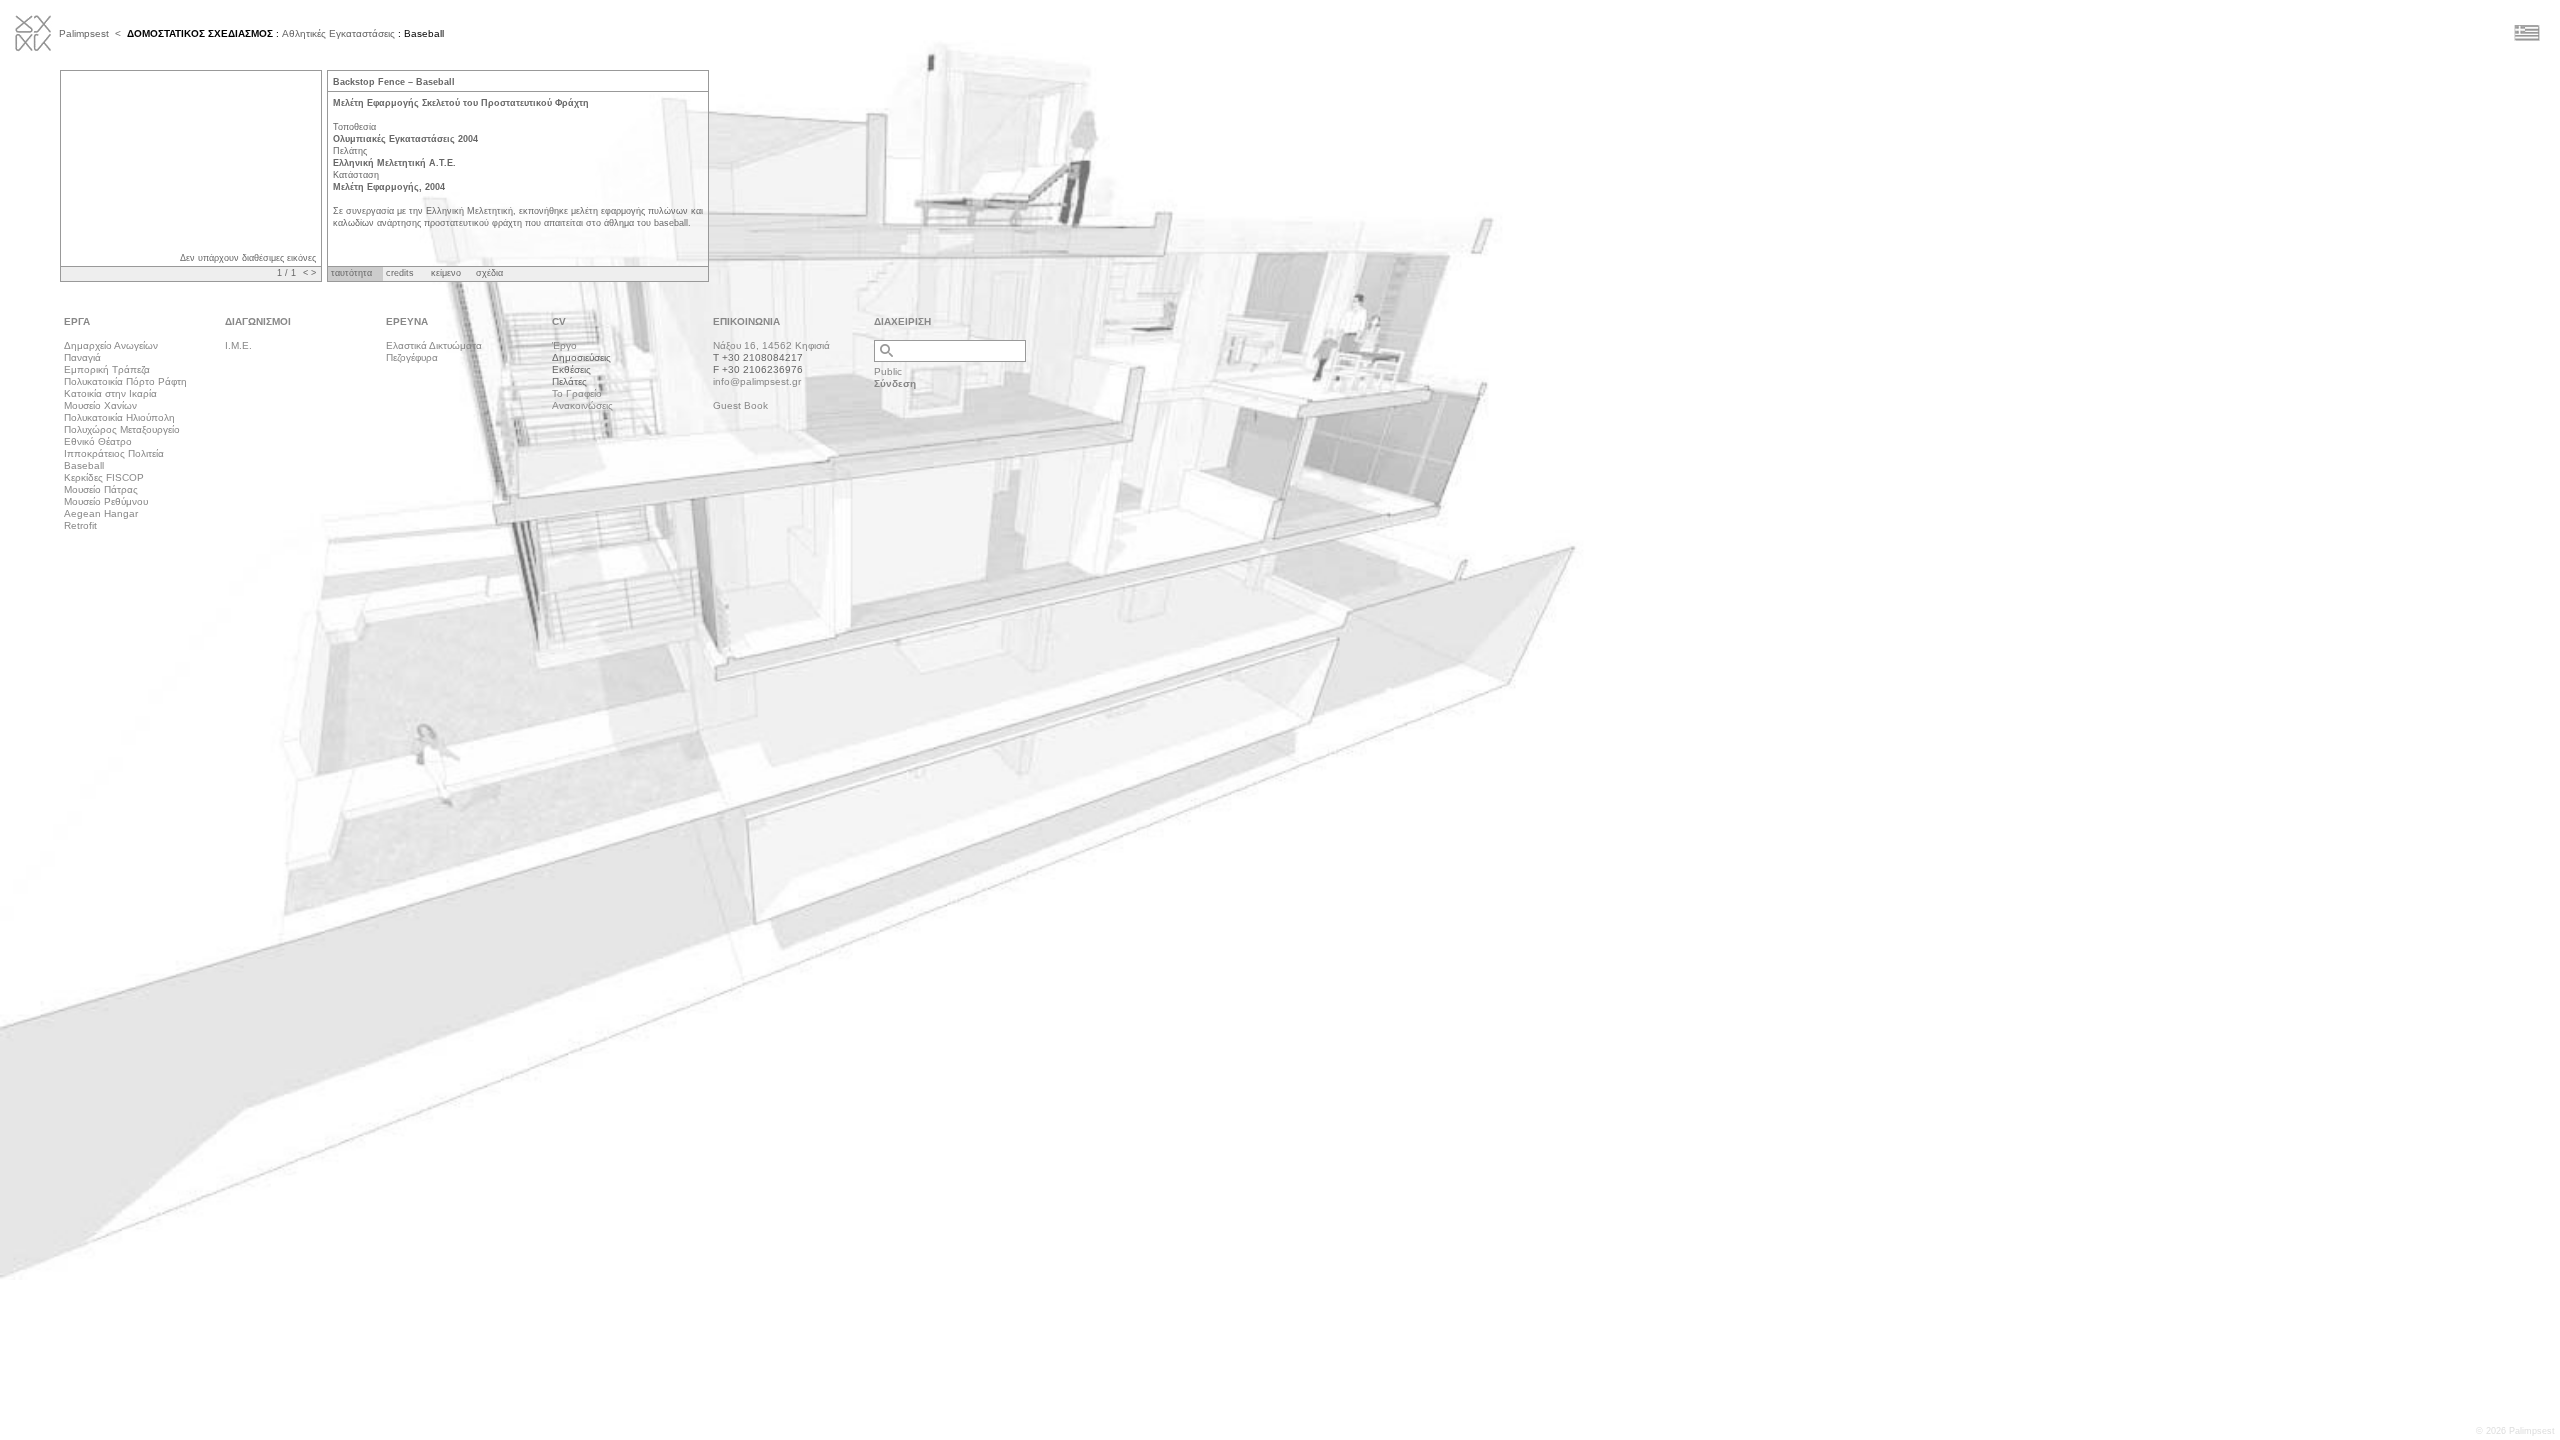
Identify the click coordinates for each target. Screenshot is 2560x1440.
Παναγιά (82, 357)
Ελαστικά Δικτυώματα (434, 345)
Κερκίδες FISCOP (104, 477)
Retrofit (80, 525)
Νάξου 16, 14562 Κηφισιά (771, 345)
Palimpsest (84, 33)
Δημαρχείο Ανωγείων (111, 345)
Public (888, 371)
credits (400, 273)
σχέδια (489, 273)
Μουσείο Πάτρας (101, 489)
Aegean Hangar (101, 513)
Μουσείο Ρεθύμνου (106, 501)
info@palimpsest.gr (757, 381)
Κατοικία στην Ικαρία (110, 393)
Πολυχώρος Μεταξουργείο (122, 429)
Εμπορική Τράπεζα (107, 369)
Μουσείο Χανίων (100, 405)
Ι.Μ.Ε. (238, 345)
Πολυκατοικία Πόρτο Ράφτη (125, 381)
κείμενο (446, 273)
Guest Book (740, 405)
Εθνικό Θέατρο (98, 441)
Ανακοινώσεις (582, 405)
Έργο (564, 345)
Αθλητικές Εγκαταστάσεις (338, 33)
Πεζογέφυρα (412, 357)
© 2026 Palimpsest (2515, 1431)
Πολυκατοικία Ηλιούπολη (119, 417)
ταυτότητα (351, 273)
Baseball (84, 465)
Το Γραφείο (577, 393)
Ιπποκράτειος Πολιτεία (114, 453)
